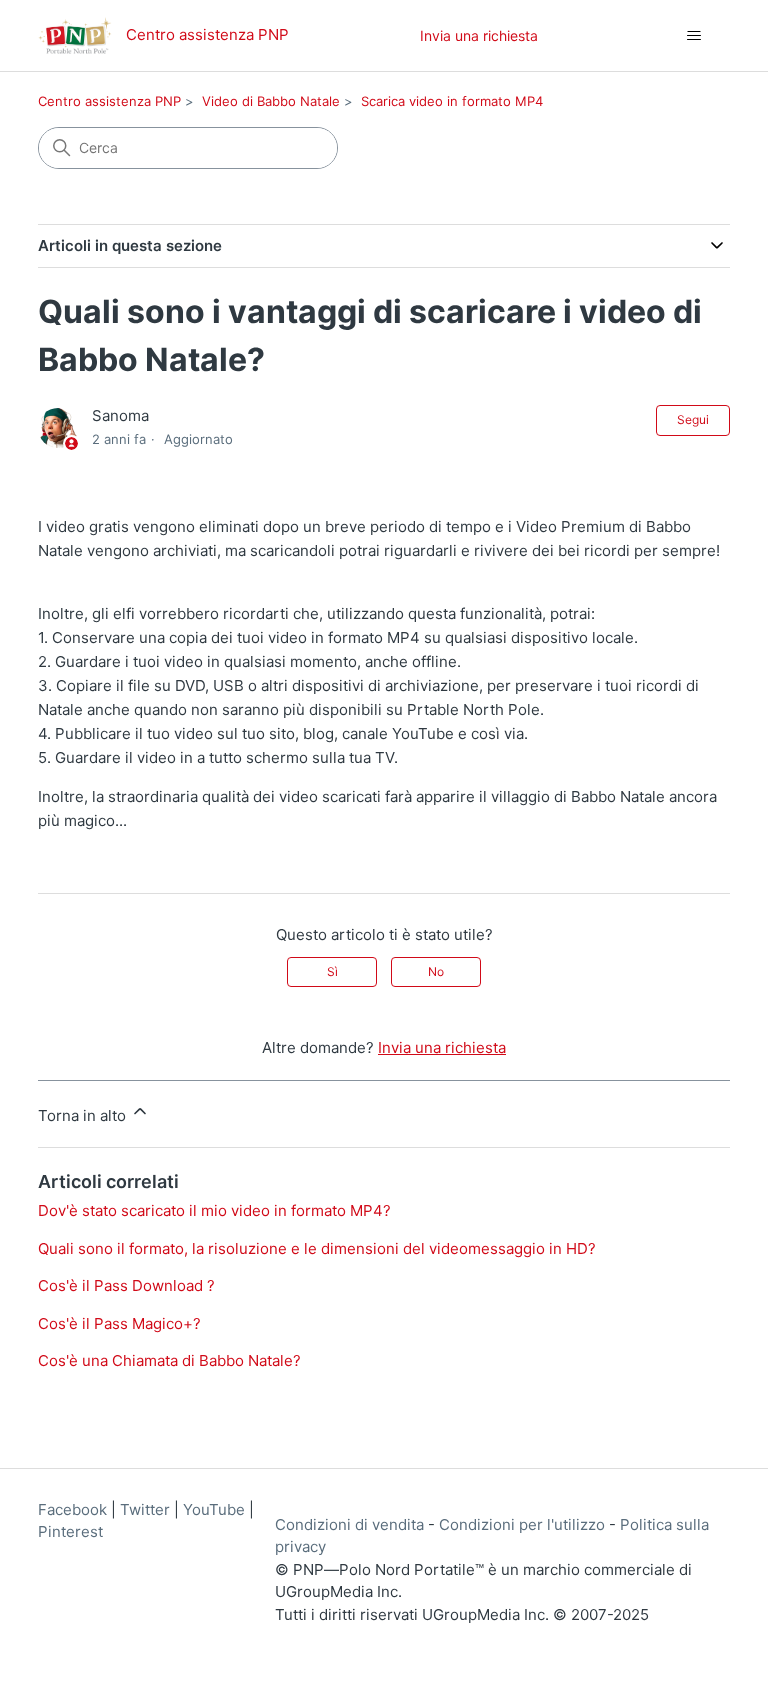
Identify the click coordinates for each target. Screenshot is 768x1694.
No (436, 971)
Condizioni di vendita (349, 1524)
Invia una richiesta (479, 35)
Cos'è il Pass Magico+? (119, 1323)
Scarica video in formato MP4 (452, 101)
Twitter (145, 1509)
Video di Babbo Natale (271, 101)
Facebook (72, 1509)
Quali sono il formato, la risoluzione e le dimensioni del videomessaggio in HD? (317, 1248)
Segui (693, 419)
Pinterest (70, 1531)
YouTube (214, 1509)
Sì (332, 971)
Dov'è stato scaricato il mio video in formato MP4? (214, 1210)
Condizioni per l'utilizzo (522, 1524)
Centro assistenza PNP (109, 101)
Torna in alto (84, 1115)
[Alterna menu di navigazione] (694, 36)
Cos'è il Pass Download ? (126, 1285)
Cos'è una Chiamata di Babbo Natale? (169, 1360)
